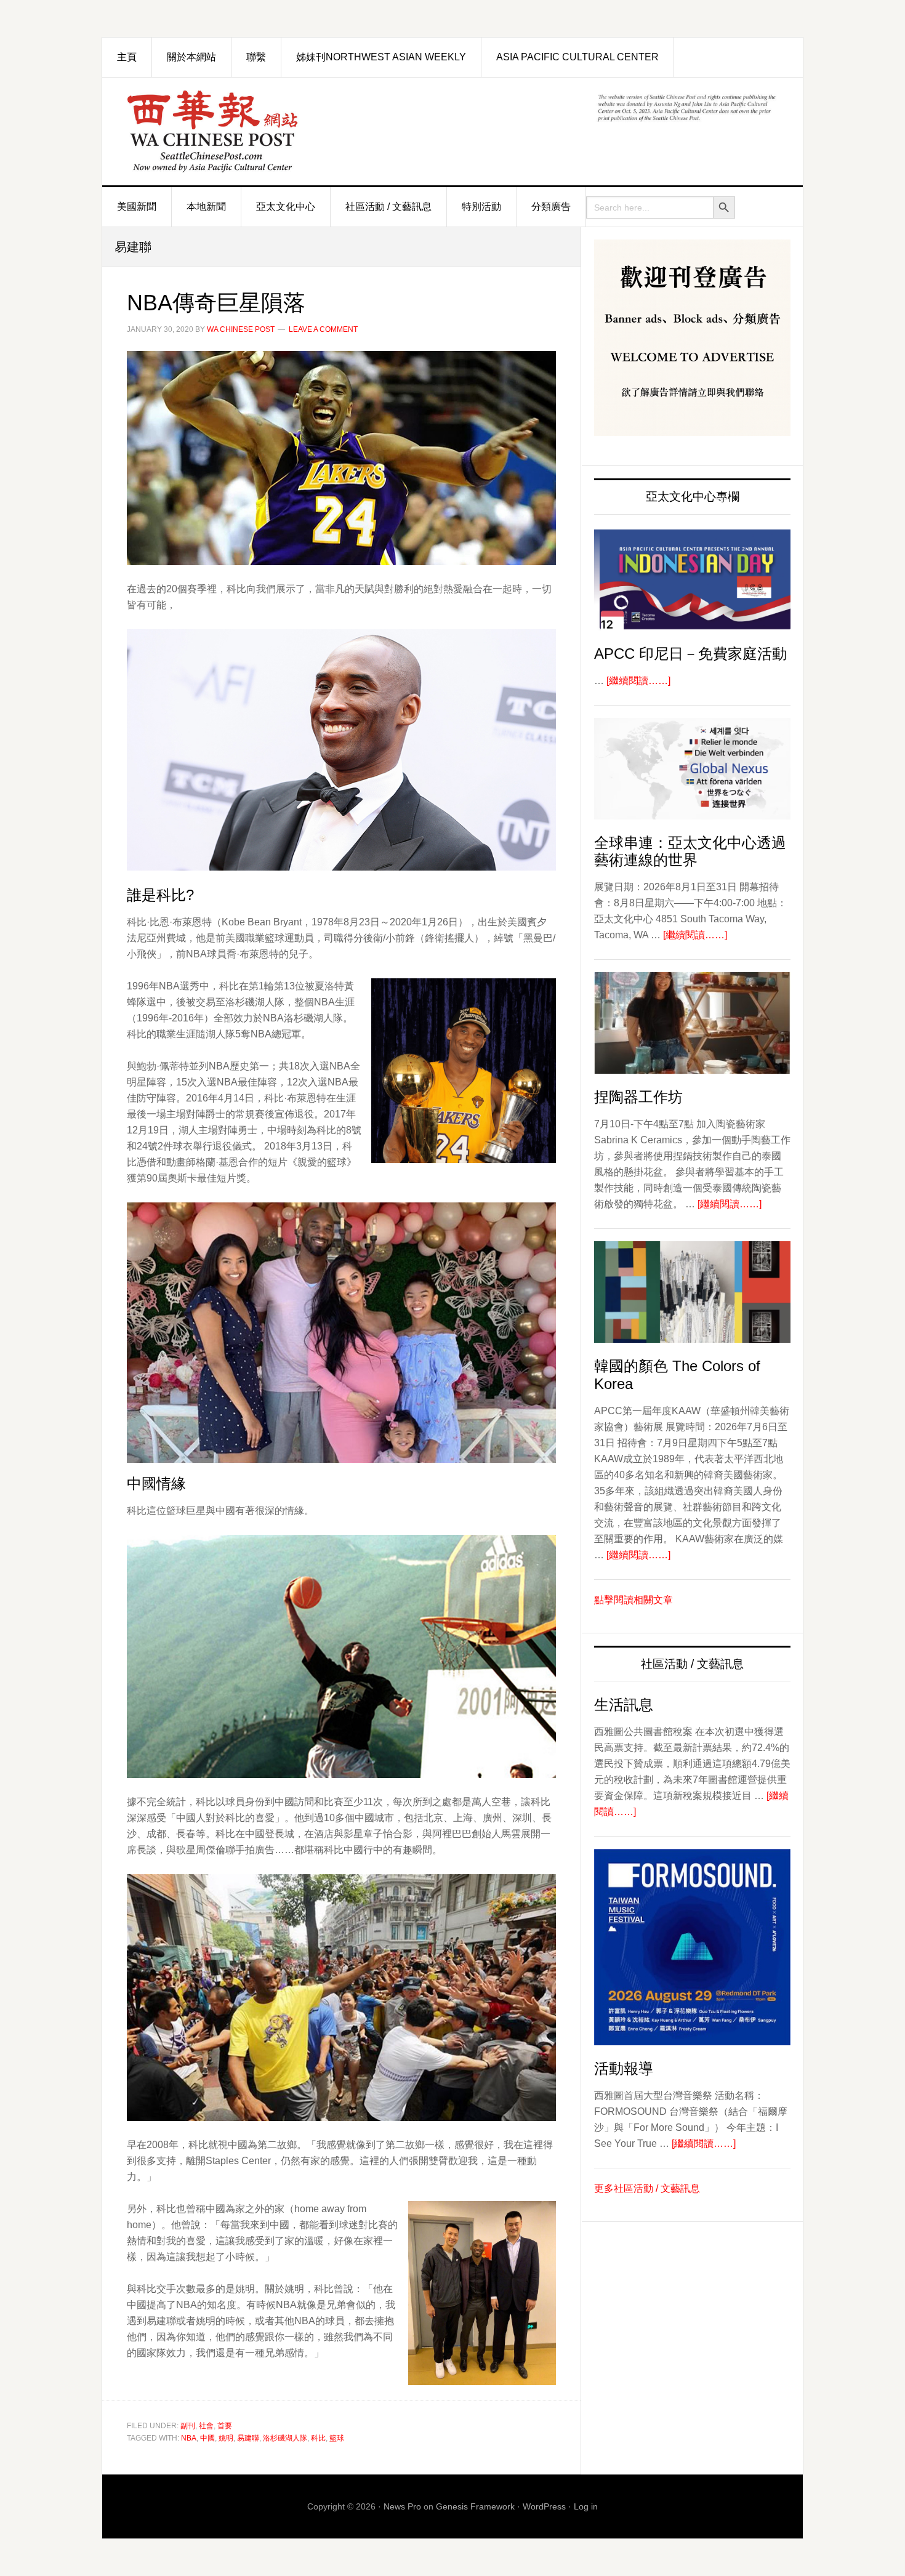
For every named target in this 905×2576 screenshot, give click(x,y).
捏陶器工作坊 (638, 1097)
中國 (207, 2438)
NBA (189, 2438)
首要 (225, 2426)
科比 (318, 2438)
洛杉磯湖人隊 (285, 2438)
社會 (206, 2426)
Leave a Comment (323, 329)
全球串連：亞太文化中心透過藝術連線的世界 (690, 851)
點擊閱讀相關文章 (633, 1600)
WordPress (544, 2506)
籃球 (337, 2438)
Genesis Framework (475, 2506)
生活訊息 (624, 1705)
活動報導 (624, 2068)
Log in (586, 2506)
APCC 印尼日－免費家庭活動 (690, 654)
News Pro (402, 2506)
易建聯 (248, 2438)
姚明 (226, 2438)
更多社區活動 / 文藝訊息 (647, 2188)
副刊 (188, 2426)
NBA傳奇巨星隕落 (216, 303)
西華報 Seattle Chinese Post (241, 131)
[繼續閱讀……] (638, 681)
